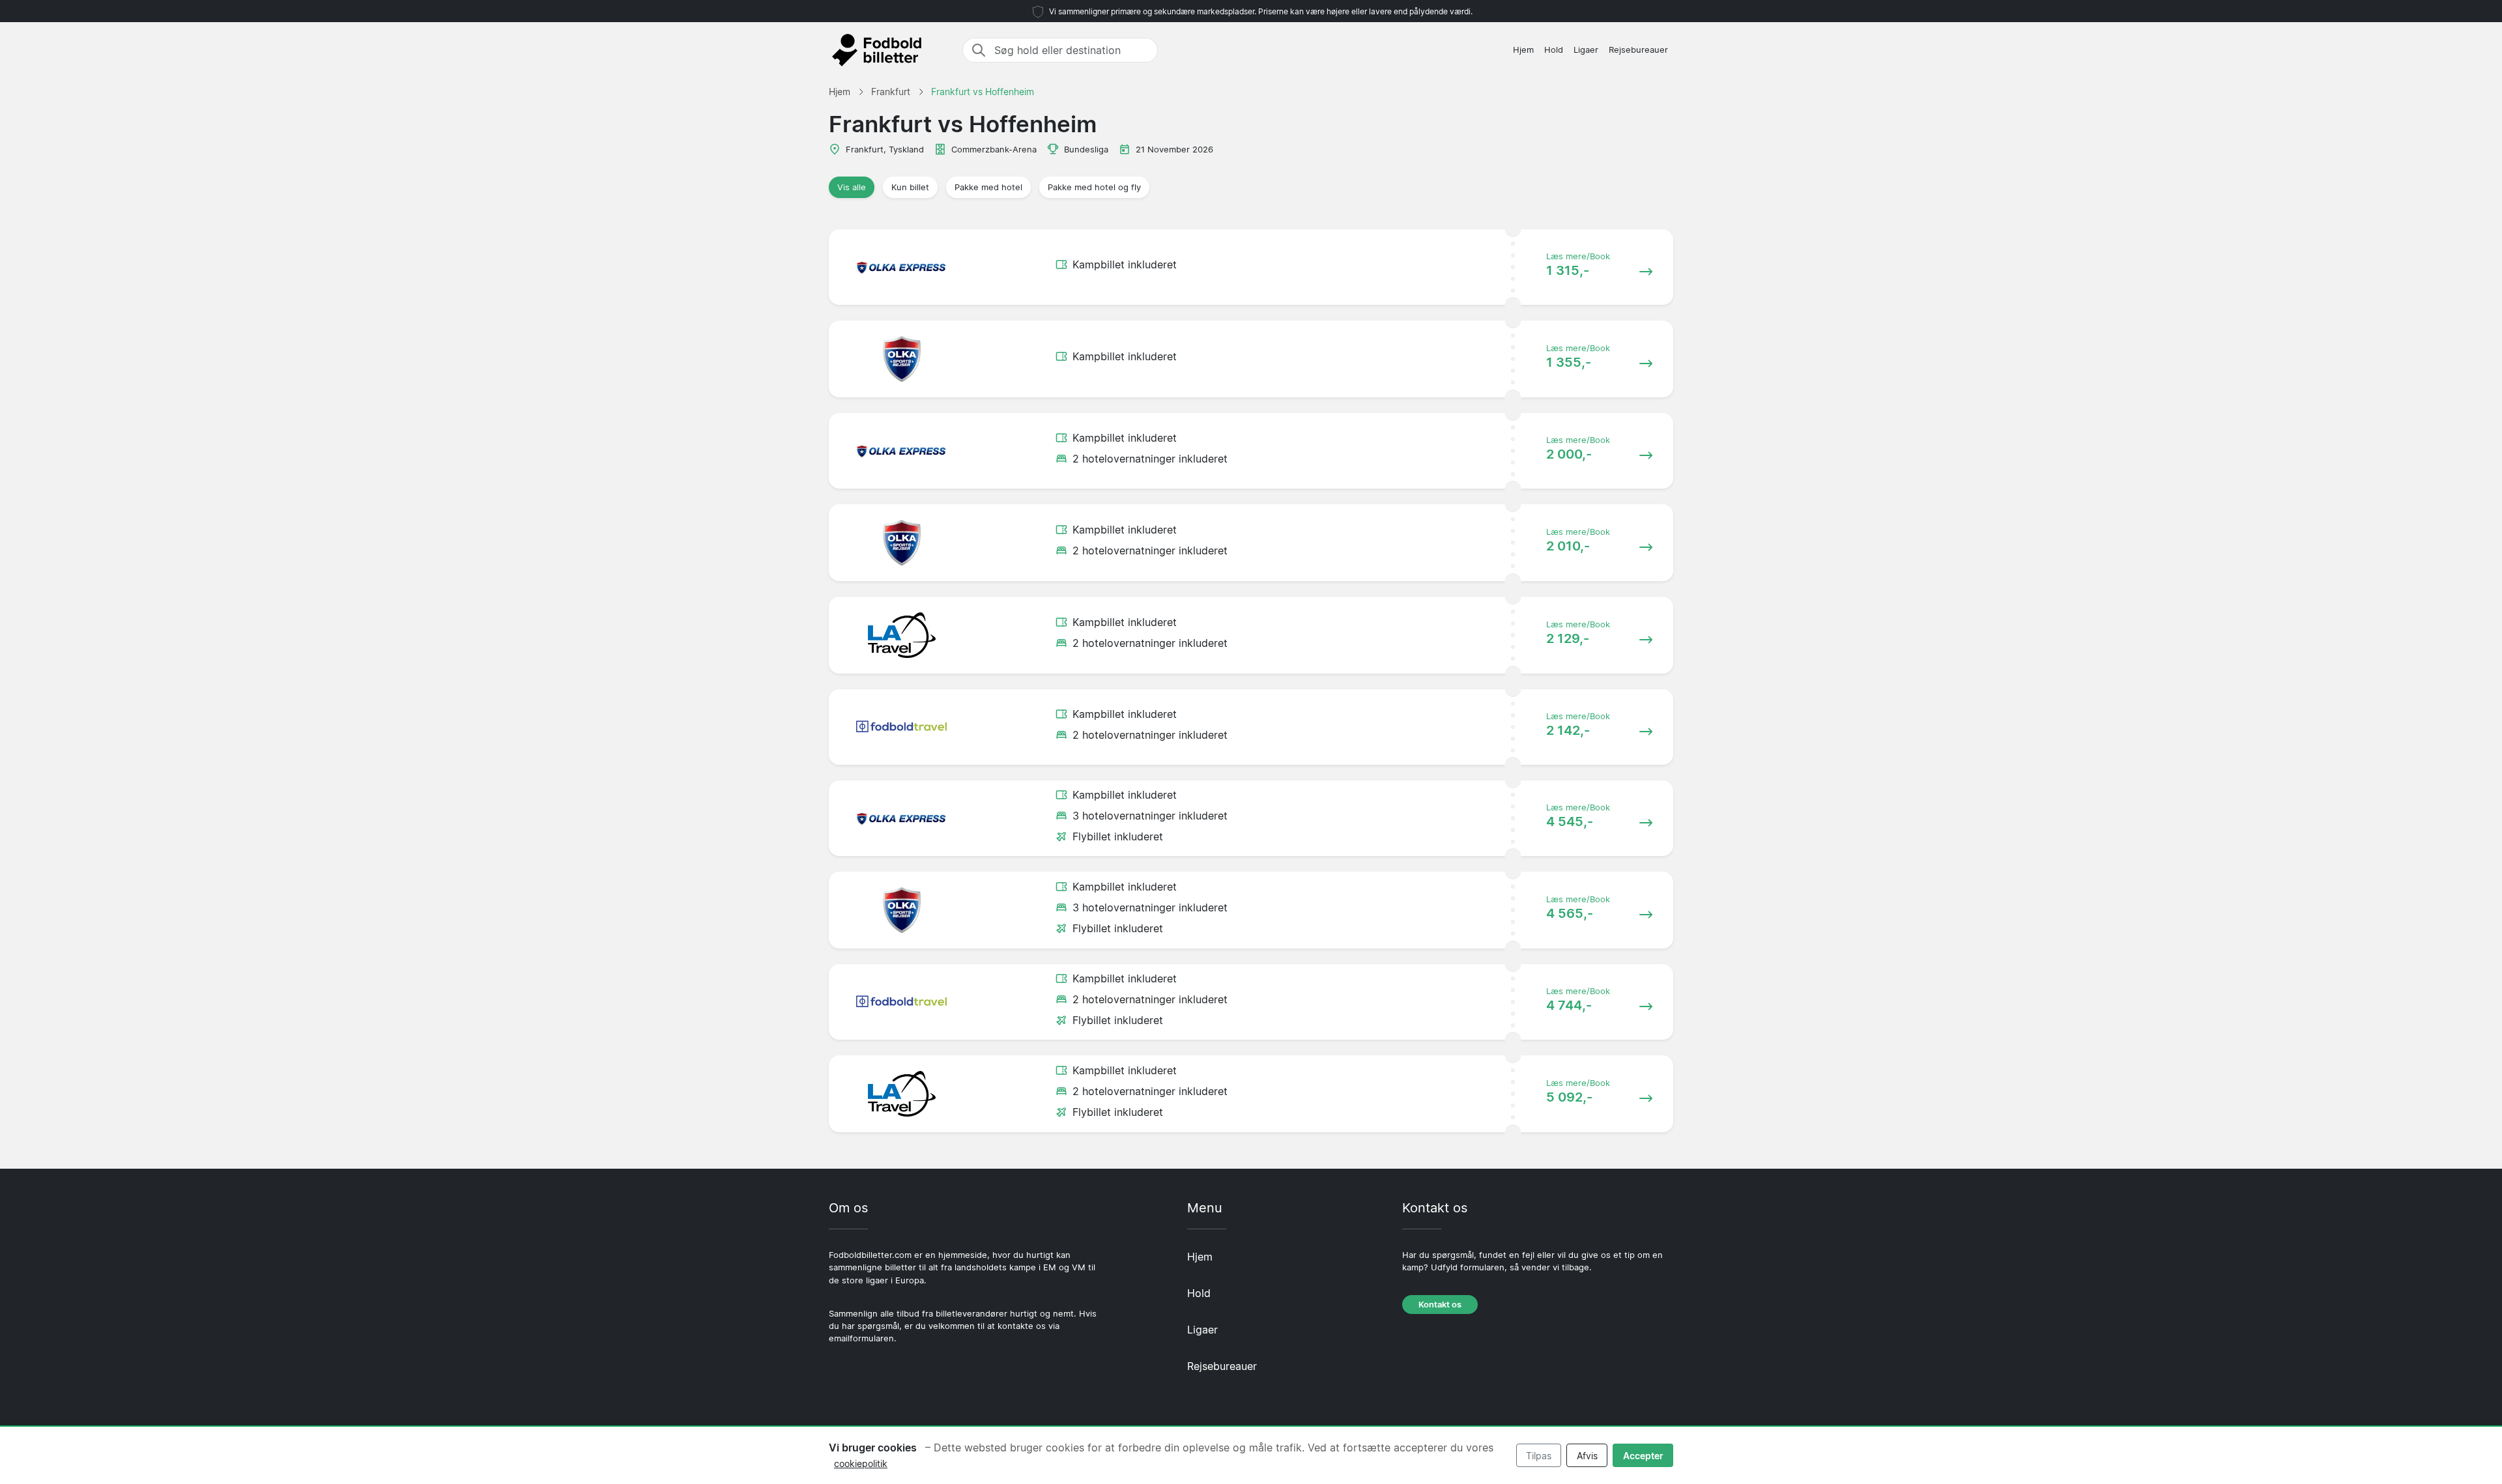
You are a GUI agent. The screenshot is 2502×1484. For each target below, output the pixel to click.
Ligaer (1586, 50)
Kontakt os (1440, 1305)
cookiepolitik (861, 1463)
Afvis (1587, 1456)
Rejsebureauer (1638, 50)
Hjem (1523, 50)
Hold (1554, 50)
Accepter (1643, 1456)
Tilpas (1539, 1456)
